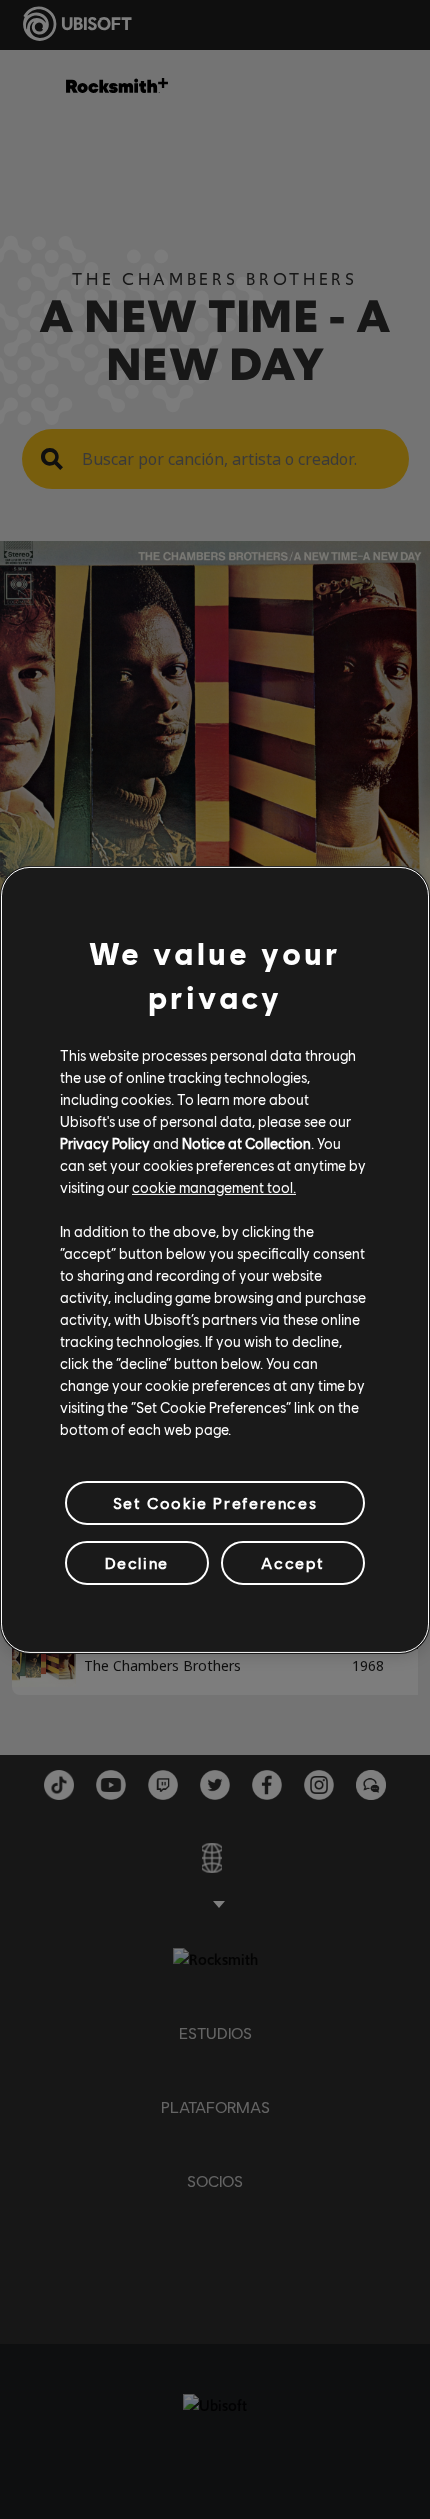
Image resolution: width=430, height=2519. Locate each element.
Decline (137, 1562)
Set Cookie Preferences (215, 1501)
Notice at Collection (246, 1143)
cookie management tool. (214, 1187)
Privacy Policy (105, 1143)
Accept (293, 1562)
